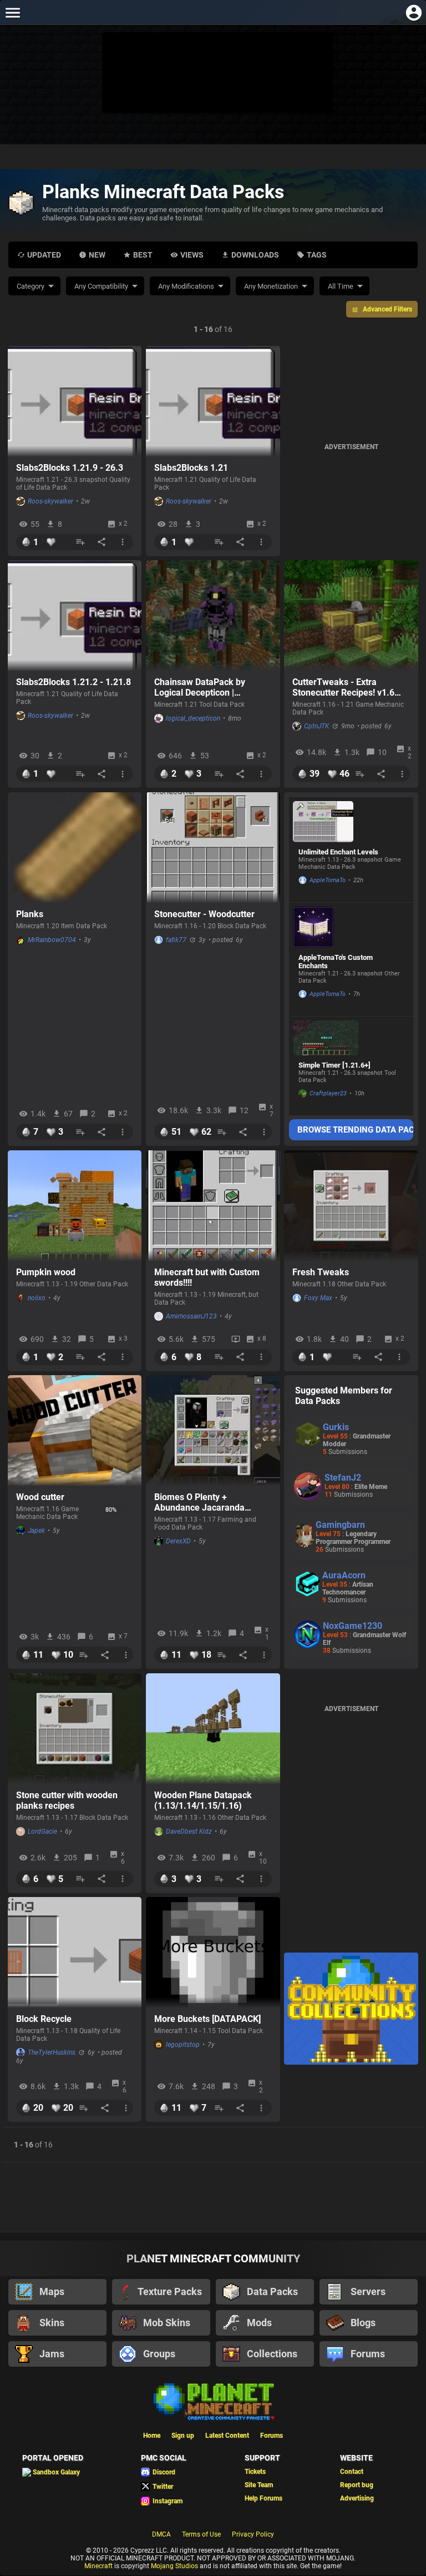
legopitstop (183, 2045)
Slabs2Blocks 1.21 (191, 468)
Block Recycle (44, 2019)
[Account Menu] (414, 12)
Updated (44, 255)
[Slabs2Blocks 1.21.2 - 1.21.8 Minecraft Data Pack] (75, 616)
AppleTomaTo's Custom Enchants (336, 962)
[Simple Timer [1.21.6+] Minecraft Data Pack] (326, 1038)
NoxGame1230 (353, 1626)
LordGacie (42, 1832)
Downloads (255, 255)
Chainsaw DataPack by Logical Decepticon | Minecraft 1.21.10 (200, 687)
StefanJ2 (343, 1478)
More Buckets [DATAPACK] (207, 2019)
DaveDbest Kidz (189, 1832)
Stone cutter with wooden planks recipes (67, 1800)
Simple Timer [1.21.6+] (334, 1065)
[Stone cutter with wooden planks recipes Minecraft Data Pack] (75, 1729)
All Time (341, 286)
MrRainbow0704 (52, 940)
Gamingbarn (340, 1525)
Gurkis (336, 1427)
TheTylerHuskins (52, 2052)
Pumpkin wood (46, 1272)
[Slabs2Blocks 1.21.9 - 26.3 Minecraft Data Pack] (75, 401)
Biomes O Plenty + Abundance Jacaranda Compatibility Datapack (200, 1502)
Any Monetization (271, 286)
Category (31, 286)
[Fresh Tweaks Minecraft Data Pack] (351, 1206)
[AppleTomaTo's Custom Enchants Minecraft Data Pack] (326, 927)
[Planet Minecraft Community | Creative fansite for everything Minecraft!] (213, 2401)
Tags (317, 255)
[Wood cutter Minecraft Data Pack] (75, 1431)
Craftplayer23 (328, 1093)
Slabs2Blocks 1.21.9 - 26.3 (70, 468)
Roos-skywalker (50, 501)
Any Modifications (186, 286)
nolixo (37, 1298)
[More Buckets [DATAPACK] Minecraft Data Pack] (213, 1953)
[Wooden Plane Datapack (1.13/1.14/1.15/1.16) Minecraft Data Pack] (213, 1729)
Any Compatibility (101, 286)
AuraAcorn (344, 1575)
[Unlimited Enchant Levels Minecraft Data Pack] (326, 822)
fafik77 (176, 940)
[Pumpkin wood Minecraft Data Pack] (75, 1206)
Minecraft (98, 2566)
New (97, 255)
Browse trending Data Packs (356, 1130)
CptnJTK (316, 726)
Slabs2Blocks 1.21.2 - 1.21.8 (73, 682)
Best (143, 255)
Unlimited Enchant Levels (338, 852)
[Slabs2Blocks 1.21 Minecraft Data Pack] (213, 401)
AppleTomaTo (328, 880)
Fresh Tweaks (321, 1272)
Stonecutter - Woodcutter (204, 914)
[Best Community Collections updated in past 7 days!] (351, 2009)
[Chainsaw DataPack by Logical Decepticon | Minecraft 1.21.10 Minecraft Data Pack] (213, 616)
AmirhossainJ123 (191, 1316)
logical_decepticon (193, 718)
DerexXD (178, 1541)
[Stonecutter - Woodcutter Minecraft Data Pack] (213, 848)
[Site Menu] (12, 12)
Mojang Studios (174, 2566)
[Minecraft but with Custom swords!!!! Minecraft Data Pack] (213, 1206)
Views (192, 255)
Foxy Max (318, 1298)
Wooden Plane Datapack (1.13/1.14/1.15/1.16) (203, 1800)
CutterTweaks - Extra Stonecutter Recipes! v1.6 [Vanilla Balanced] (343, 687)
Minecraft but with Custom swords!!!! (207, 1277)
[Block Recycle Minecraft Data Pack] (75, 1953)
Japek (36, 1531)
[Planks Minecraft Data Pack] (75, 848)
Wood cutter (40, 1497)
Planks (30, 914)
